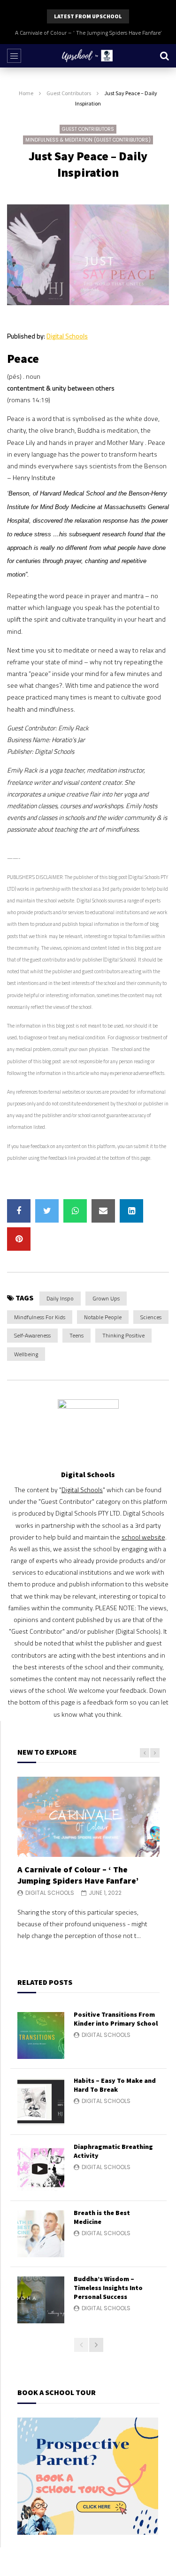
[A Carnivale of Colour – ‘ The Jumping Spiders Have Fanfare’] (88, 1817)
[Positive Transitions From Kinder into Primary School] (41, 2035)
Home (26, 93)
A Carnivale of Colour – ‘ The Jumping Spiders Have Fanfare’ (88, 33)
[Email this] (103, 1211)
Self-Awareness (32, 1335)
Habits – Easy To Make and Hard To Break (115, 2085)
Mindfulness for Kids (40, 1317)
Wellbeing (26, 1354)
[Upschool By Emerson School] (88, 56)
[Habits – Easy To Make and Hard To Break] (41, 2102)
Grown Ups (106, 1298)
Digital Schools (67, 336)
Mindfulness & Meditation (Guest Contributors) (88, 140)
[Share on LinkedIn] (131, 1211)
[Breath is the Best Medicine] (41, 2234)
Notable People (103, 1317)
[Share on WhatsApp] (75, 1211)
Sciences (151, 1317)
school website (143, 1537)
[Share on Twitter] (47, 1211)
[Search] (164, 56)
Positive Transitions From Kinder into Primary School (116, 2019)
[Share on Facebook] (19, 1211)
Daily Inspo (60, 1298)
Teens (77, 1335)
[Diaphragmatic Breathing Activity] (41, 2168)
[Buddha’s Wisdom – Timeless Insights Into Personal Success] (41, 2300)
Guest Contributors (69, 93)
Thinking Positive (123, 1335)
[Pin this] (19, 1239)
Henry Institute (34, 477)
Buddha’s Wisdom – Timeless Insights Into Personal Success (108, 2288)
